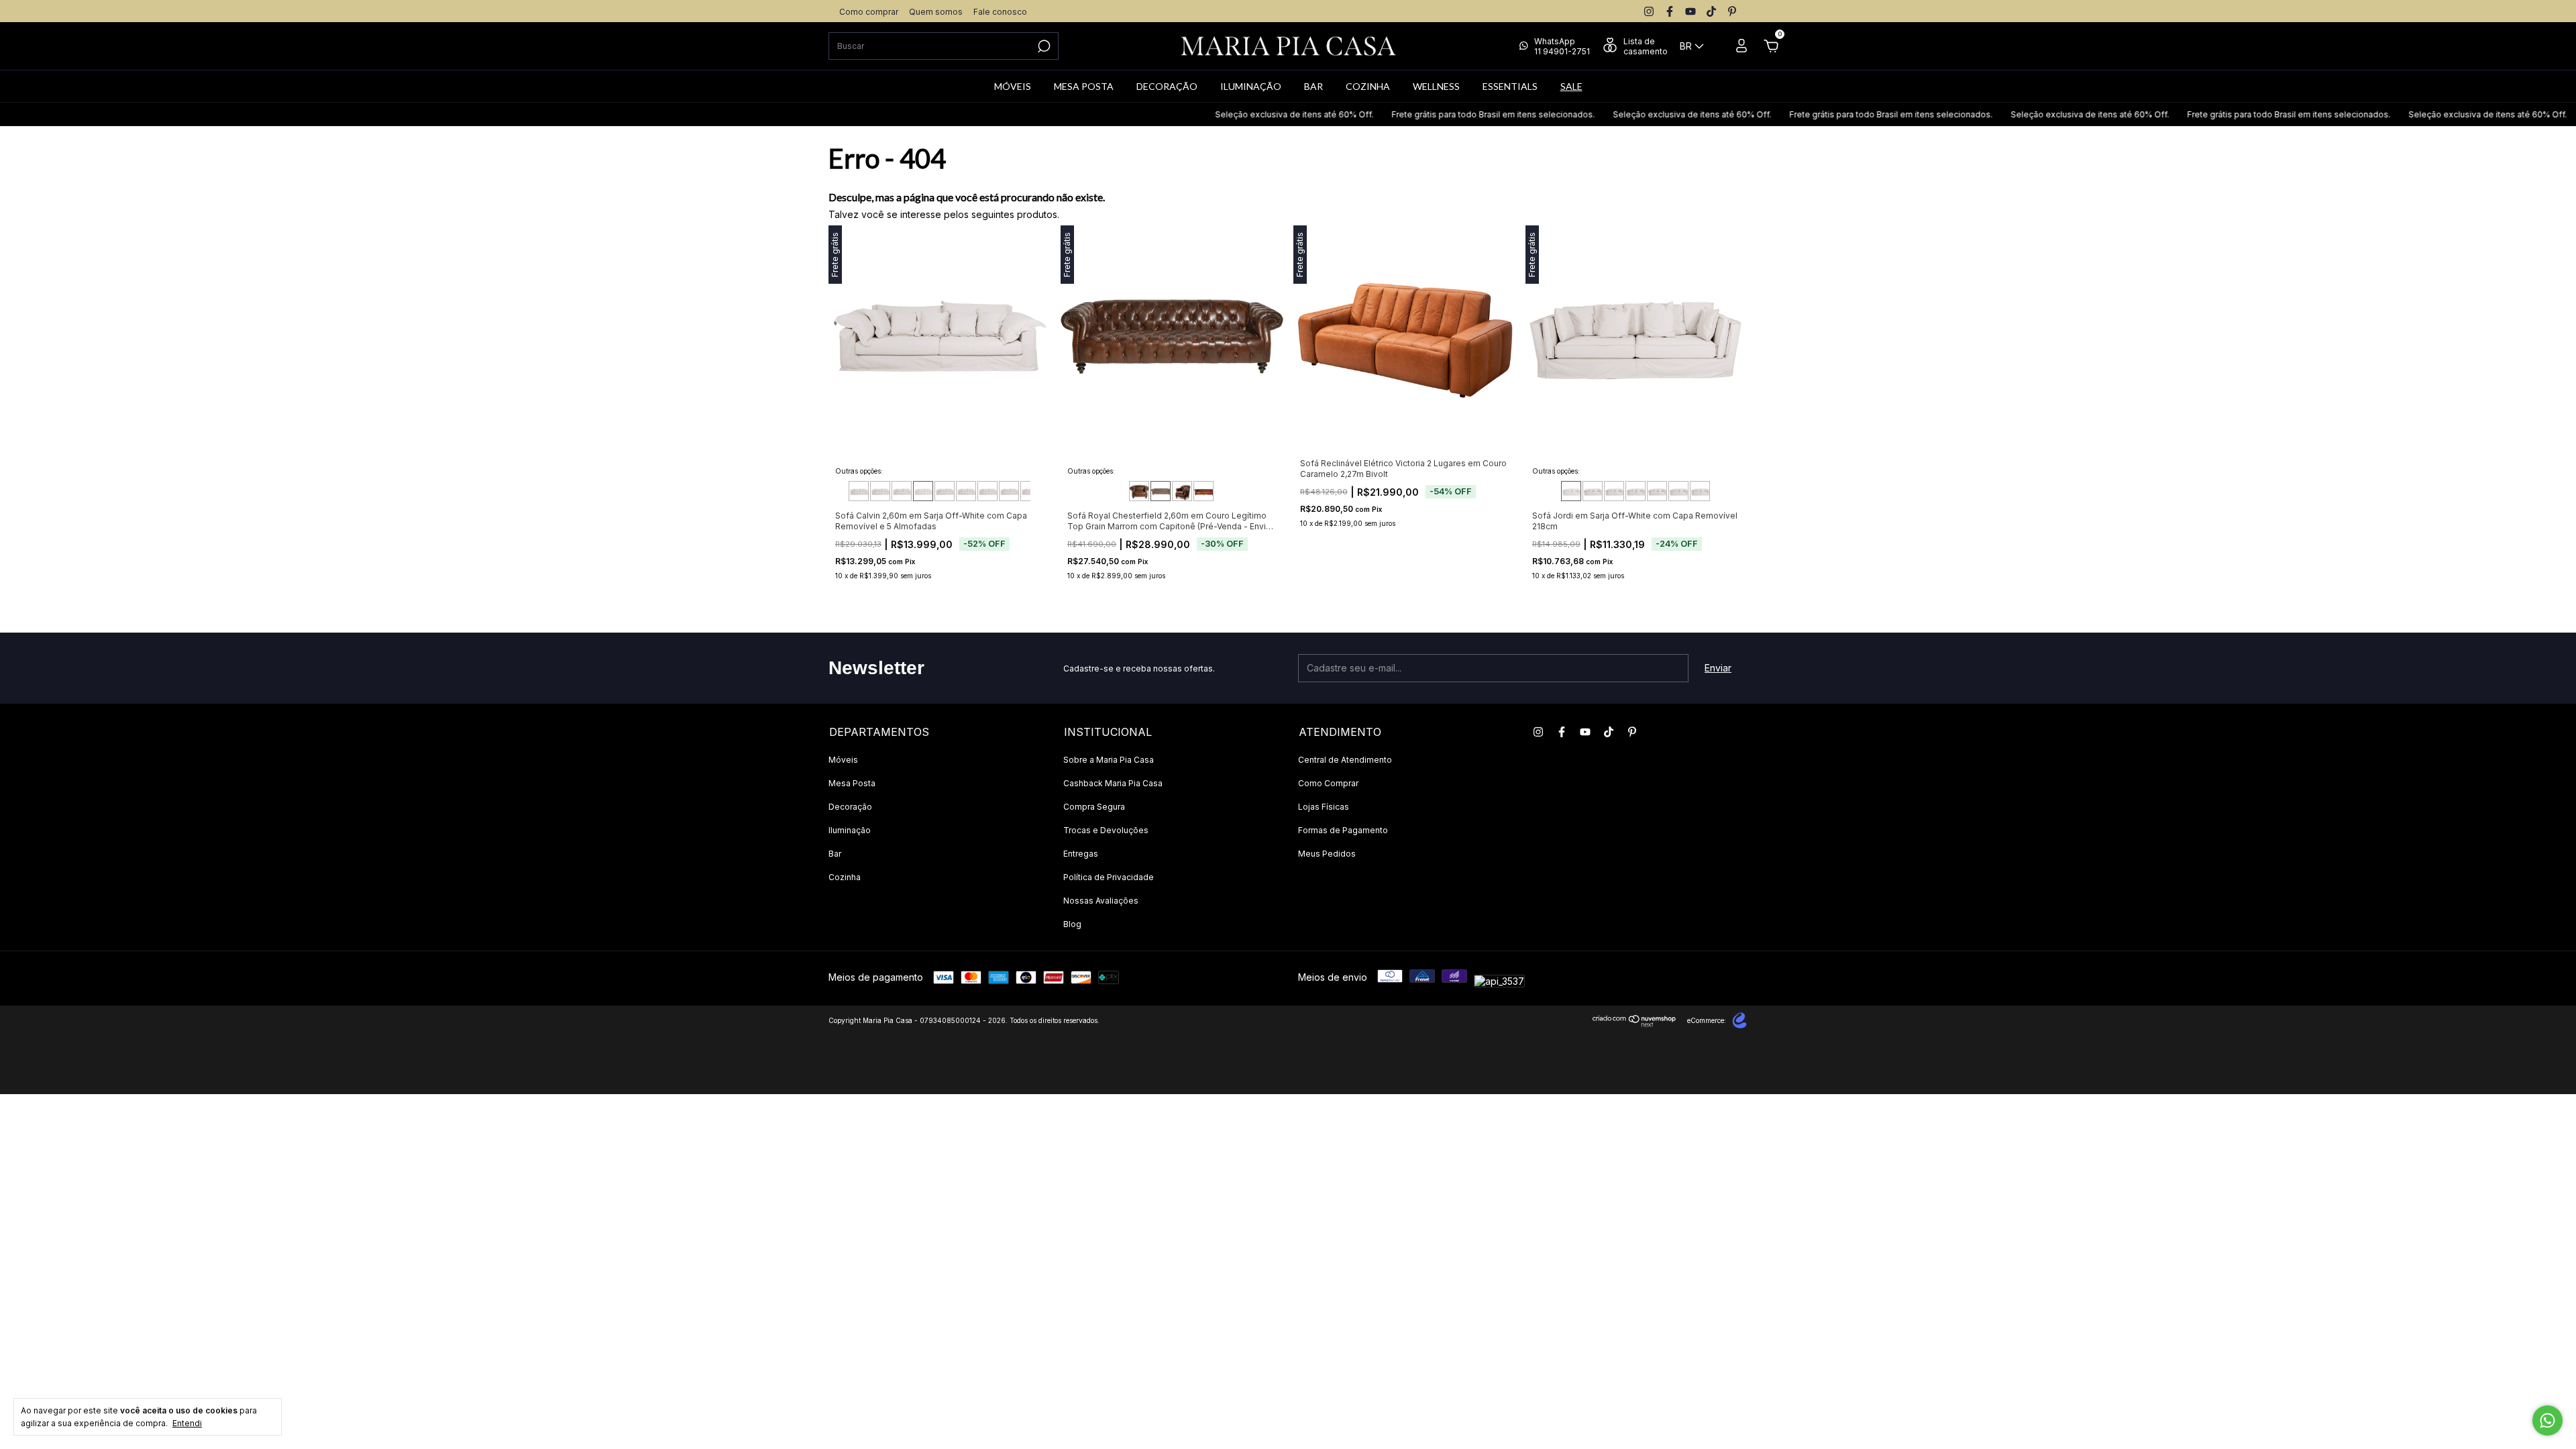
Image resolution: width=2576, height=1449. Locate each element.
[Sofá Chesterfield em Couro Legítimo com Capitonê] (1203, 491)
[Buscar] (1043, 46)
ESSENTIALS (1510, 86)
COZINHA (1368, 86)
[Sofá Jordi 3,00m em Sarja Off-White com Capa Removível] (1700, 491)
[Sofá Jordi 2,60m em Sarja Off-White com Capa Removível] (1657, 491)
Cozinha (845, 877)
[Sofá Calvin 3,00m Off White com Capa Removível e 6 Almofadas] (966, 491)
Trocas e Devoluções (1106, 830)
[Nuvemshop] (1634, 1023)
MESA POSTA (1084, 86)
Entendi (187, 1423)
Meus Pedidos (1327, 854)
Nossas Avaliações (1101, 901)
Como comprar (869, 12)
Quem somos (936, 12)
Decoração (850, 807)
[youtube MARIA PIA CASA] (1690, 11)
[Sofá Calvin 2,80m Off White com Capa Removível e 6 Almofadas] (945, 491)
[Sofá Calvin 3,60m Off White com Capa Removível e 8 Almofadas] (1030, 491)
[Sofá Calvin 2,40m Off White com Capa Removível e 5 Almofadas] (902, 491)
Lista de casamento (1646, 46)
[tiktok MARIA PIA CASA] (1711, 11)
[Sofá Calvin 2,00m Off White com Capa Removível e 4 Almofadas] (859, 491)
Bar (835, 854)
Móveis (843, 760)
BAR (1313, 86)
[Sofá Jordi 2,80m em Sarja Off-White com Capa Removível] (1678, 491)
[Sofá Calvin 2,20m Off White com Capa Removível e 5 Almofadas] (880, 491)
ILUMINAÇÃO (1251, 86)
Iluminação (850, 830)
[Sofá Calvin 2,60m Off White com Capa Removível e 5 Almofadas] (923, 491)
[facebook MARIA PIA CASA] (1670, 11)
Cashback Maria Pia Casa (1113, 783)
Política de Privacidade (1109, 877)
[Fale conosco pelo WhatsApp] (2547, 1420)
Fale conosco (1000, 12)
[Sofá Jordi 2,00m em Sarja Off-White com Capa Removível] (1593, 491)
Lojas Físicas (1324, 807)
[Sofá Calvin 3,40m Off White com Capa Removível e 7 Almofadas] (1009, 491)
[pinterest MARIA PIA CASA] (1732, 11)
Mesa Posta (852, 783)
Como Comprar (1328, 783)
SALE (1571, 86)
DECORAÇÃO (1167, 86)
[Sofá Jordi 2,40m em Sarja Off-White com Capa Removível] (1635, 491)
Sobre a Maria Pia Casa (1109, 760)
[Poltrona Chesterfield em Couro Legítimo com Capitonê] (1182, 491)
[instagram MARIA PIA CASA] (1649, 11)
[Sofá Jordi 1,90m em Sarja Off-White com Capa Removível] (1571, 491)
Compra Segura (1094, 807)
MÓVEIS (1013, 86)
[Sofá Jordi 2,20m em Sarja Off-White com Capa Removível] (1614, 491)
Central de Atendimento (1345, 760)
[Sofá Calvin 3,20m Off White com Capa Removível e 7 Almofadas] (987, 491)
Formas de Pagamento (1343, 830)
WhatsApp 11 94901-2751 (1562, 46)
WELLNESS (1436, 86)
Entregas (1081, 854)
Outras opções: (859, 471)
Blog (1072, 924)
